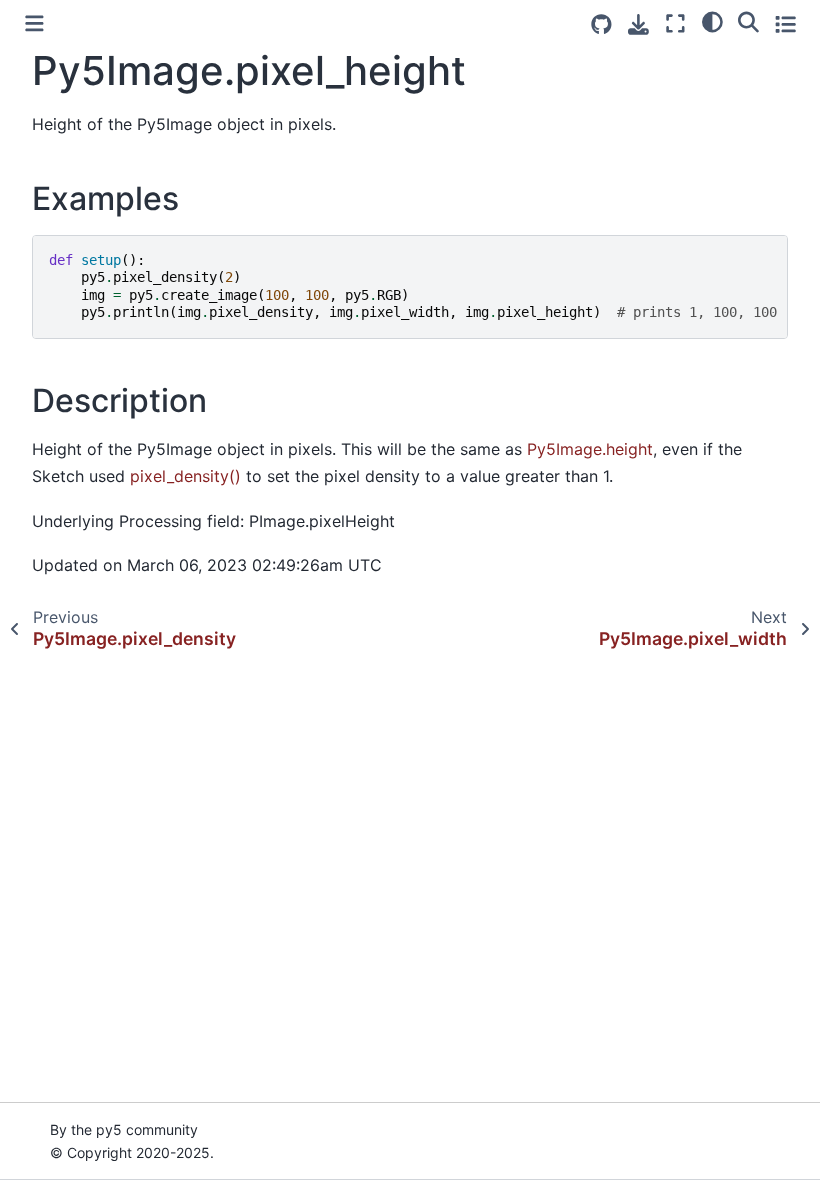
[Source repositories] (601, 24)
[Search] (748, 21)
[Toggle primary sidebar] (34, 23)
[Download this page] (638, 24)
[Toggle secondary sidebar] (785, 23)
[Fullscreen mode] (675, 23)
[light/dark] (712, 21)
